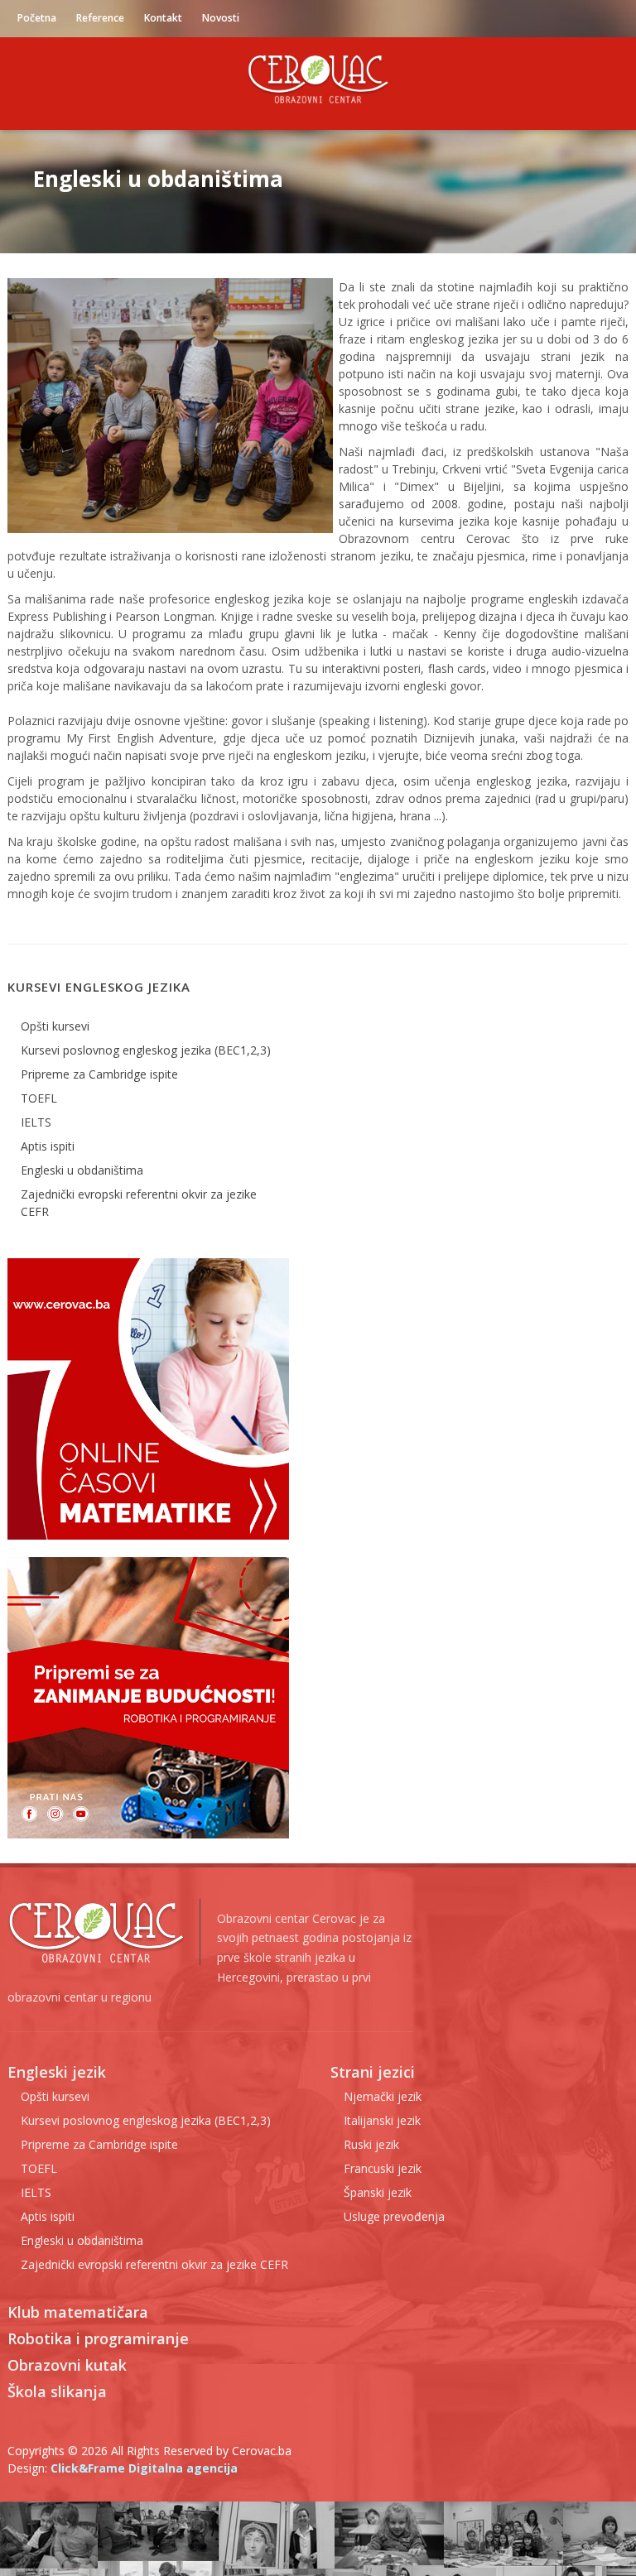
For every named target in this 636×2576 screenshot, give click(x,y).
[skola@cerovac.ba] (612, 18)
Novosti (221, 18)
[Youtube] (546, 18)
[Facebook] (513, 18)
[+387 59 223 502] (579, 18)
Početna (37, 18)
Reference (100, 18)
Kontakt (163, 18)
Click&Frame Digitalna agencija (144, 2468)
